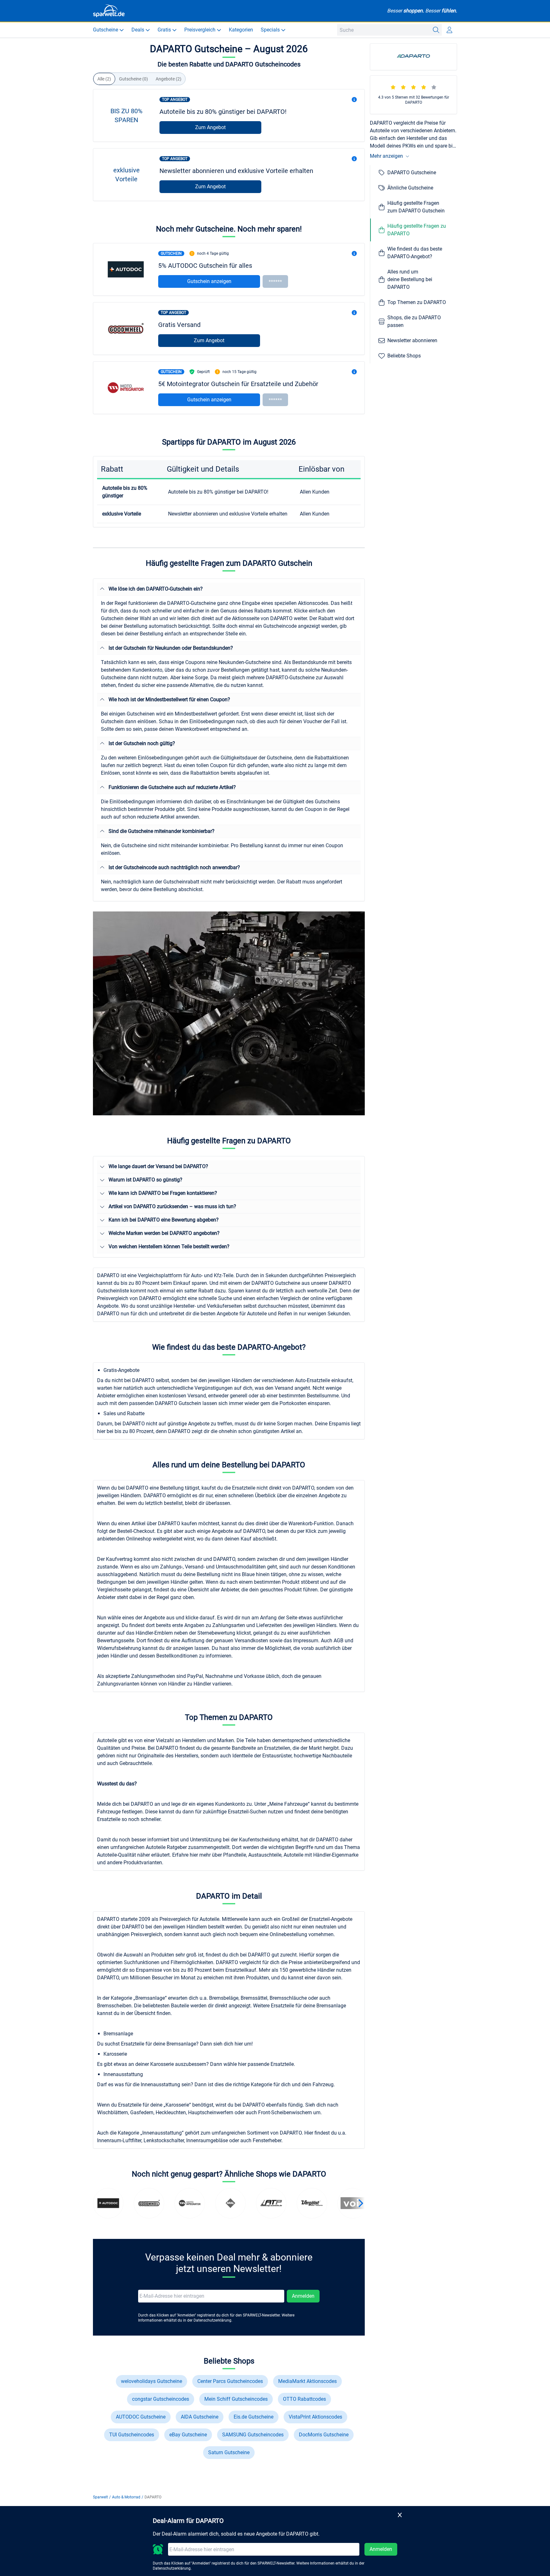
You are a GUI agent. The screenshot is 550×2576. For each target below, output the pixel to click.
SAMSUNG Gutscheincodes (253, 2435)
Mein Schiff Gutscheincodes (236, 2399)
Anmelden (303, 2296)
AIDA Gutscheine (200, 2417)
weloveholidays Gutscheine (152, 2381)
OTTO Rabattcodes (304, 2399)
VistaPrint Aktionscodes (315, 2417)
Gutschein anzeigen (209, 281)
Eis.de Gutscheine (254, 2417)
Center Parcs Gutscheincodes (230, 2381)
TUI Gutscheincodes (132, 2435)
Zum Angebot (210, 127)
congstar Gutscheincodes (161, 2399)
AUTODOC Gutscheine (141, 2417)
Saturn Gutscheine (229, 2452)
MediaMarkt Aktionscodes (307, 2381)
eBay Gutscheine (188, 2435)
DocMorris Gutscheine (324, 2435)
